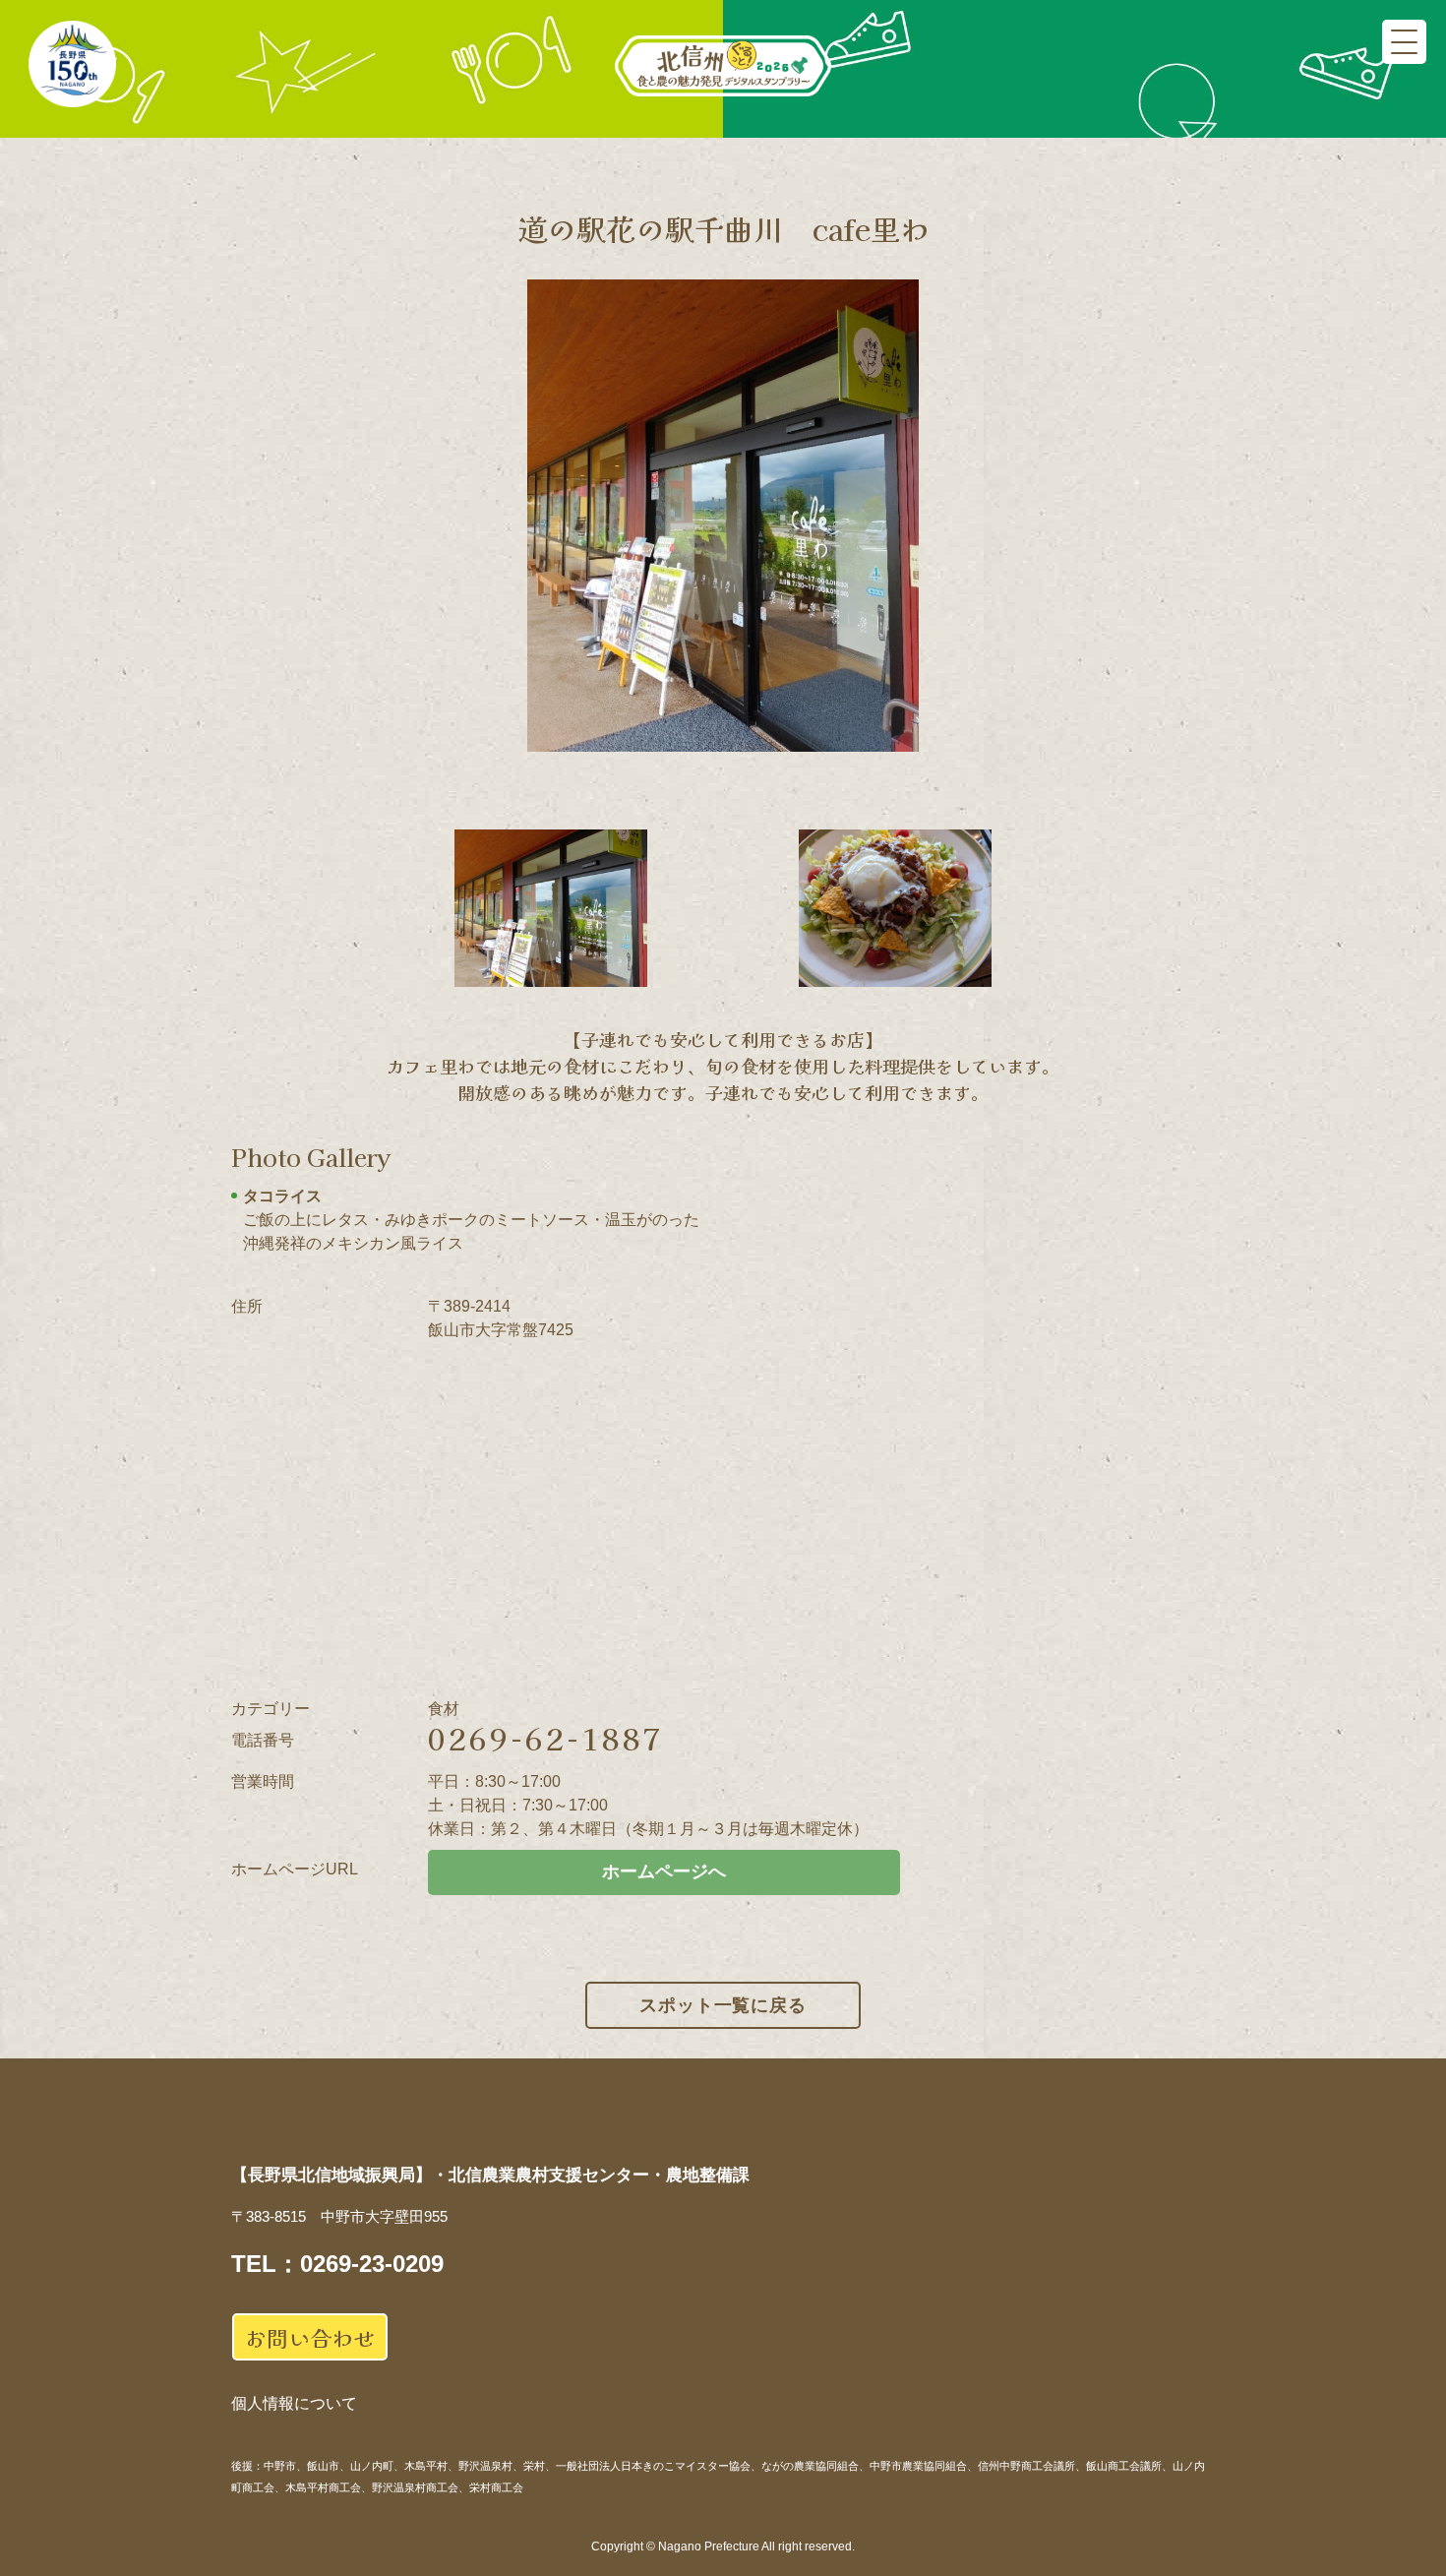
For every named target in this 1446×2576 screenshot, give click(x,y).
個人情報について (294, 2403)
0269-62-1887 (546, 1738)
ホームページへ (664, 1871)
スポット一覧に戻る (723, 2005)
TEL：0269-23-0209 (337, 2264)
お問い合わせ (310, 2337)
